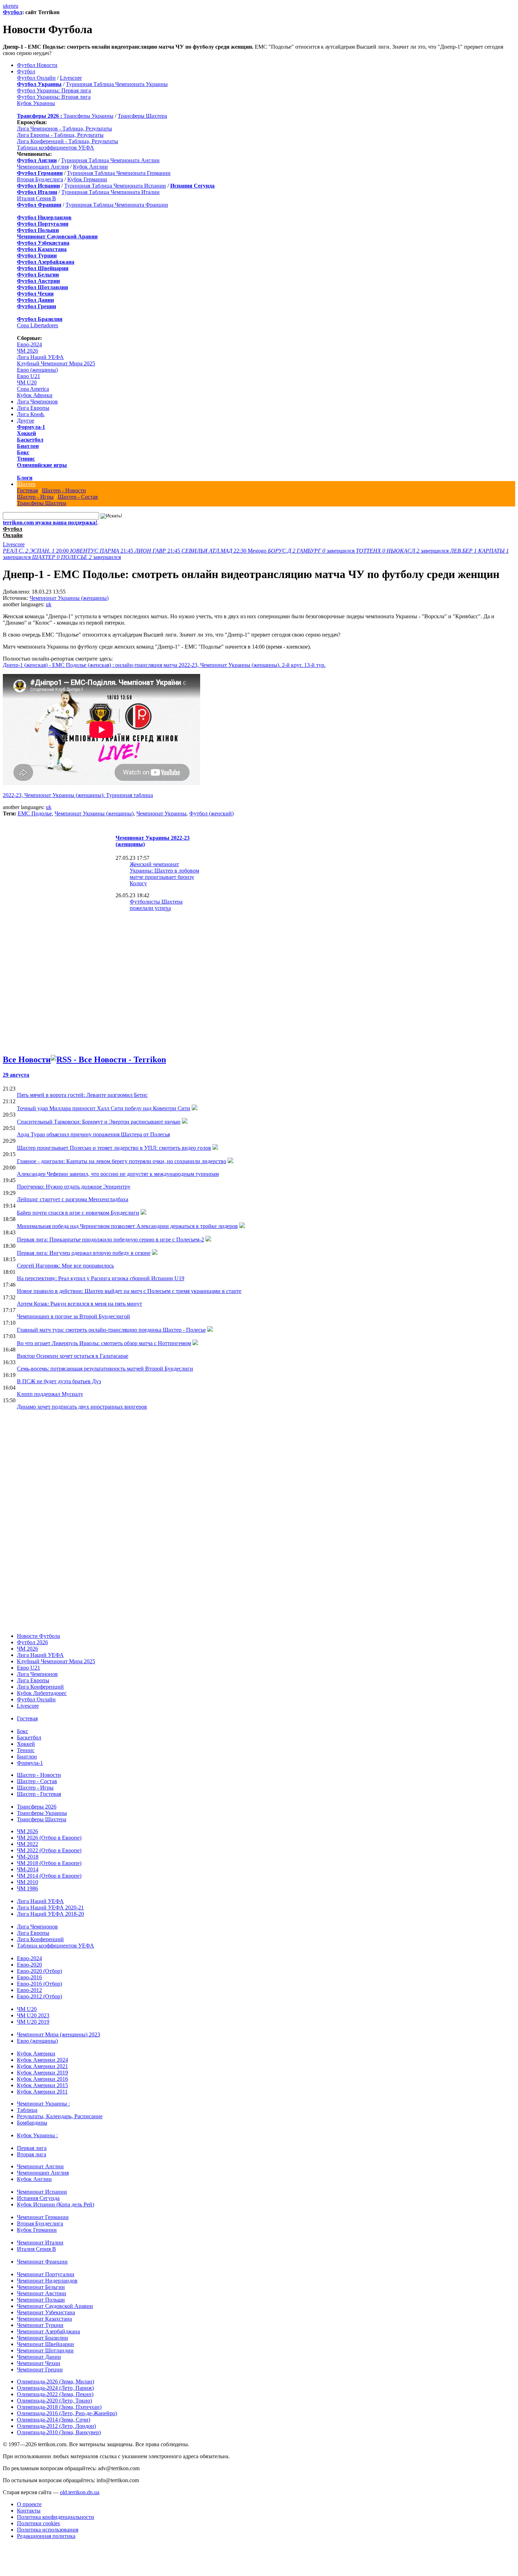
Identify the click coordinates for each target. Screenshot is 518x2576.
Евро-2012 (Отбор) (39, 1996)
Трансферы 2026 (37, 1807)
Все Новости (27, 1059)
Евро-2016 (29, 1977)
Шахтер (26, 484)
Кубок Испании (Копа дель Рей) (56, 2204)
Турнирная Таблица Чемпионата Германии (119, 173)
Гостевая (27, 490)
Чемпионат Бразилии (42, 2338)
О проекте (29, 2504)
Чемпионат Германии (43, 2217)
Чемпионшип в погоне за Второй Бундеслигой (73, 1316)
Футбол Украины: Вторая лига (54, 97)
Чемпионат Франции (42, 2262)
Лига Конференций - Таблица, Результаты (67, 141)
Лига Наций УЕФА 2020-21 (50, 1907)
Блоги (25, 478)
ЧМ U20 (27, 382)
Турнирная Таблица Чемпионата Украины (117, 84)
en (11, 6)
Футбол (13, 12)
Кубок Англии (90, 167)
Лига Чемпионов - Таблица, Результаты (64, 129)
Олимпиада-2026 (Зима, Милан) (56, 2381)
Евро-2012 (29, 1990)
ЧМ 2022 (27, 1844)
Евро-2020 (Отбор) (39, 1971)
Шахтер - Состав (78, 497)
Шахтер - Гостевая (39, 1794)
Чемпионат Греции (40, 2370)
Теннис (26, 459)
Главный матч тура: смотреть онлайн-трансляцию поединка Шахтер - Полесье (111, 1330)
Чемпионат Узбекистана (46, 2312)
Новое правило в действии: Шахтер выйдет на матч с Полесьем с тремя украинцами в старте (129, 1291)
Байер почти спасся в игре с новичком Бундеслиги (78, 1213)
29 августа (16, 1075)
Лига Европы (33, 408)
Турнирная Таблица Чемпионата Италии (110, 192)
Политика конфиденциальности (56, 2517)
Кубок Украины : (37, 2135)
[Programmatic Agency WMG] (5, 2546)
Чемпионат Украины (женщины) (69, 598)
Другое (26, 421)
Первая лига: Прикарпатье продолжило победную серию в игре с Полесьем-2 (110, 1240)
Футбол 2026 (32, 1642)
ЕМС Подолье (35, 813)
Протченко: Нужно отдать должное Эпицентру (74, 1187)
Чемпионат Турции (40, 2325)
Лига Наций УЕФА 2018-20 (50, 1914)
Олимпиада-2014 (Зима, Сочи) (54, 2420)
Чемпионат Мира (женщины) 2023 (58, 2034)
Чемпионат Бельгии (41, 2287)
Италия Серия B (36, 198)
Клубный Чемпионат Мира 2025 (56, 363)
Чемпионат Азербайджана (48, 2331)
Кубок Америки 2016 (42, 2079)
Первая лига (32, 2148)
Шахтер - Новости (64, 490)
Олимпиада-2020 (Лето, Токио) (54, 2401)
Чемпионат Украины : (43, 2104)
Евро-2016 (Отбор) (39, 1984)
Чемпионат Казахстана (44, 2319)
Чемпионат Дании (39, 2357)
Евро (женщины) (37, 370)
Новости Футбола (38, 1636)
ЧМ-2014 (28, 1869)
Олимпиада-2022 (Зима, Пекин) (55, 2394)
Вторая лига (32, 2154)
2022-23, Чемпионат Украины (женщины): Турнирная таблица (78, 795)
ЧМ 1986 (27, 1888)
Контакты (29, 2511)
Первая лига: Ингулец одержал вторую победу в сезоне (84, 1253)
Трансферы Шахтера (142, 116)
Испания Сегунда (38, 2198)
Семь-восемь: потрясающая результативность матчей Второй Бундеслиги (105, 1369)
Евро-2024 (29, 344)
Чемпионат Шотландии (45, 2350)
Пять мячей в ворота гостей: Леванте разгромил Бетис (82, 1095)
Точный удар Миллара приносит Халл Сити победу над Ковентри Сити (104, 1108)
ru (16, 6)
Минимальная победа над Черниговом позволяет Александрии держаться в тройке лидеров (127, 1226)
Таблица (27, 2110)
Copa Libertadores (38, 325)
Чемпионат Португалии (46, 2274)
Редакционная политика (46, 2536)
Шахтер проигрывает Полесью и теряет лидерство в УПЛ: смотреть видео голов (114, 1148)
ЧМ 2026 (27, 351)
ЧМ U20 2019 (33, 2022)
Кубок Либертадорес (42, 1693)
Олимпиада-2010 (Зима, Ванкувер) (59, 2432)
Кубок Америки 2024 (42, 2060)
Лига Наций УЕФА (40, 357)
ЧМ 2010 (27, 1882)
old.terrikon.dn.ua (80, 2492)
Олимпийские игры (42, 465)
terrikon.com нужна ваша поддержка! (50, 523)
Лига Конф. (31, 414)
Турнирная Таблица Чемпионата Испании (115, 186)
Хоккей (26, 433)
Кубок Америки (36, 2053)
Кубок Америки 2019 (42, 2073)
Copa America (33, 389)
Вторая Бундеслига (40, 179)
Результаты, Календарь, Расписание (60, 2116)
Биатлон (28, 446)
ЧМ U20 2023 (33, 2015)
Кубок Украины (36, 103)
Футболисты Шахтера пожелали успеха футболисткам (156, 908)
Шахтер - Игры (35, 497)
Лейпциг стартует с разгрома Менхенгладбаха (73, 1199)
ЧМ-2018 (28, 1857)
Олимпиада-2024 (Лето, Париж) (55, 2388)
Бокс (23, 452)
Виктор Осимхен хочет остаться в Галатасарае (73, 1356)
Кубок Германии (87, 179)
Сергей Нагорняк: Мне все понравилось (65, 1266)
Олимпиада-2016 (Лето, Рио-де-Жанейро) (67, 2413)
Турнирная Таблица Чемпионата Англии (110, 160)
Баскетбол (30, 440)
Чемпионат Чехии (39, 2363)
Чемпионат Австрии (42, 2293)
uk (6, 6)
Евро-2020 (29, 1965)
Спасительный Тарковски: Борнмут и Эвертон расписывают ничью (99, 1122)
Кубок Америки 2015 (42, 2085)
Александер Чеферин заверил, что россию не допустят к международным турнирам (118, 1174)
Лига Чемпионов (37, 402)
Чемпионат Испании (42, 2192)
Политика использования (48, 2530)
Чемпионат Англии (40, 2166)
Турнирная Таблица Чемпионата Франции (117, 205)
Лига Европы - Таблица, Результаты (60, 135)
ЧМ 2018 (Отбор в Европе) (49, 1863)
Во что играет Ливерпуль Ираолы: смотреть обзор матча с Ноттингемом (104, 1343)
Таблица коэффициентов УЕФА (56, 148)
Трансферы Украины (88, 116)
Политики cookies (38, 2523)
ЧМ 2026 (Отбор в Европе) (49, 1838)
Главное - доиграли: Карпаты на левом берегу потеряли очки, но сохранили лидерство (122, 1161)
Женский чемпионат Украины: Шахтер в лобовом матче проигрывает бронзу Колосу (164, 874)
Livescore (71, 78)
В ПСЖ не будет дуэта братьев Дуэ (59, 1381)
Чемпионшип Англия (43, 167)
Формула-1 (31, 427)
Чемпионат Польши (41, 2300)
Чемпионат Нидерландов (47, 2281)
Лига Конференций (40, 1687)
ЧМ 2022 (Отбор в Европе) (49, 1850)
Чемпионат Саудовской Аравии (55, 2306)
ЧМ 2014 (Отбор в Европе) (49, 1876)
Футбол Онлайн (36, 78)
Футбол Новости (37, 65)
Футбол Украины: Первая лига (54, 90)
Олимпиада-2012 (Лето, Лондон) (56, 2426)
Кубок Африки (35, 395)
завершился (312, 551)
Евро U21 (29, 376)
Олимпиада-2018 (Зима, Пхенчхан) (59, 2407)
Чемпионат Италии (40, 2243)
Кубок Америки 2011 (42, 2092)
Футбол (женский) (211, 813)
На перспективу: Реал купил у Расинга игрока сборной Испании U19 (101, 1278)
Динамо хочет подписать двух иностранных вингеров (82, 1407)
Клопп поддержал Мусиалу (50, 1394)
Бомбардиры (32, 2123)
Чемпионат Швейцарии (45, 2344)
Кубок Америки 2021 (42, 2066)
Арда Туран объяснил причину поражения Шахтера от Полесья (93, 1134)
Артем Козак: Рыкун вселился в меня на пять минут (79, 1304)
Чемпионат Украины (161, 813)
